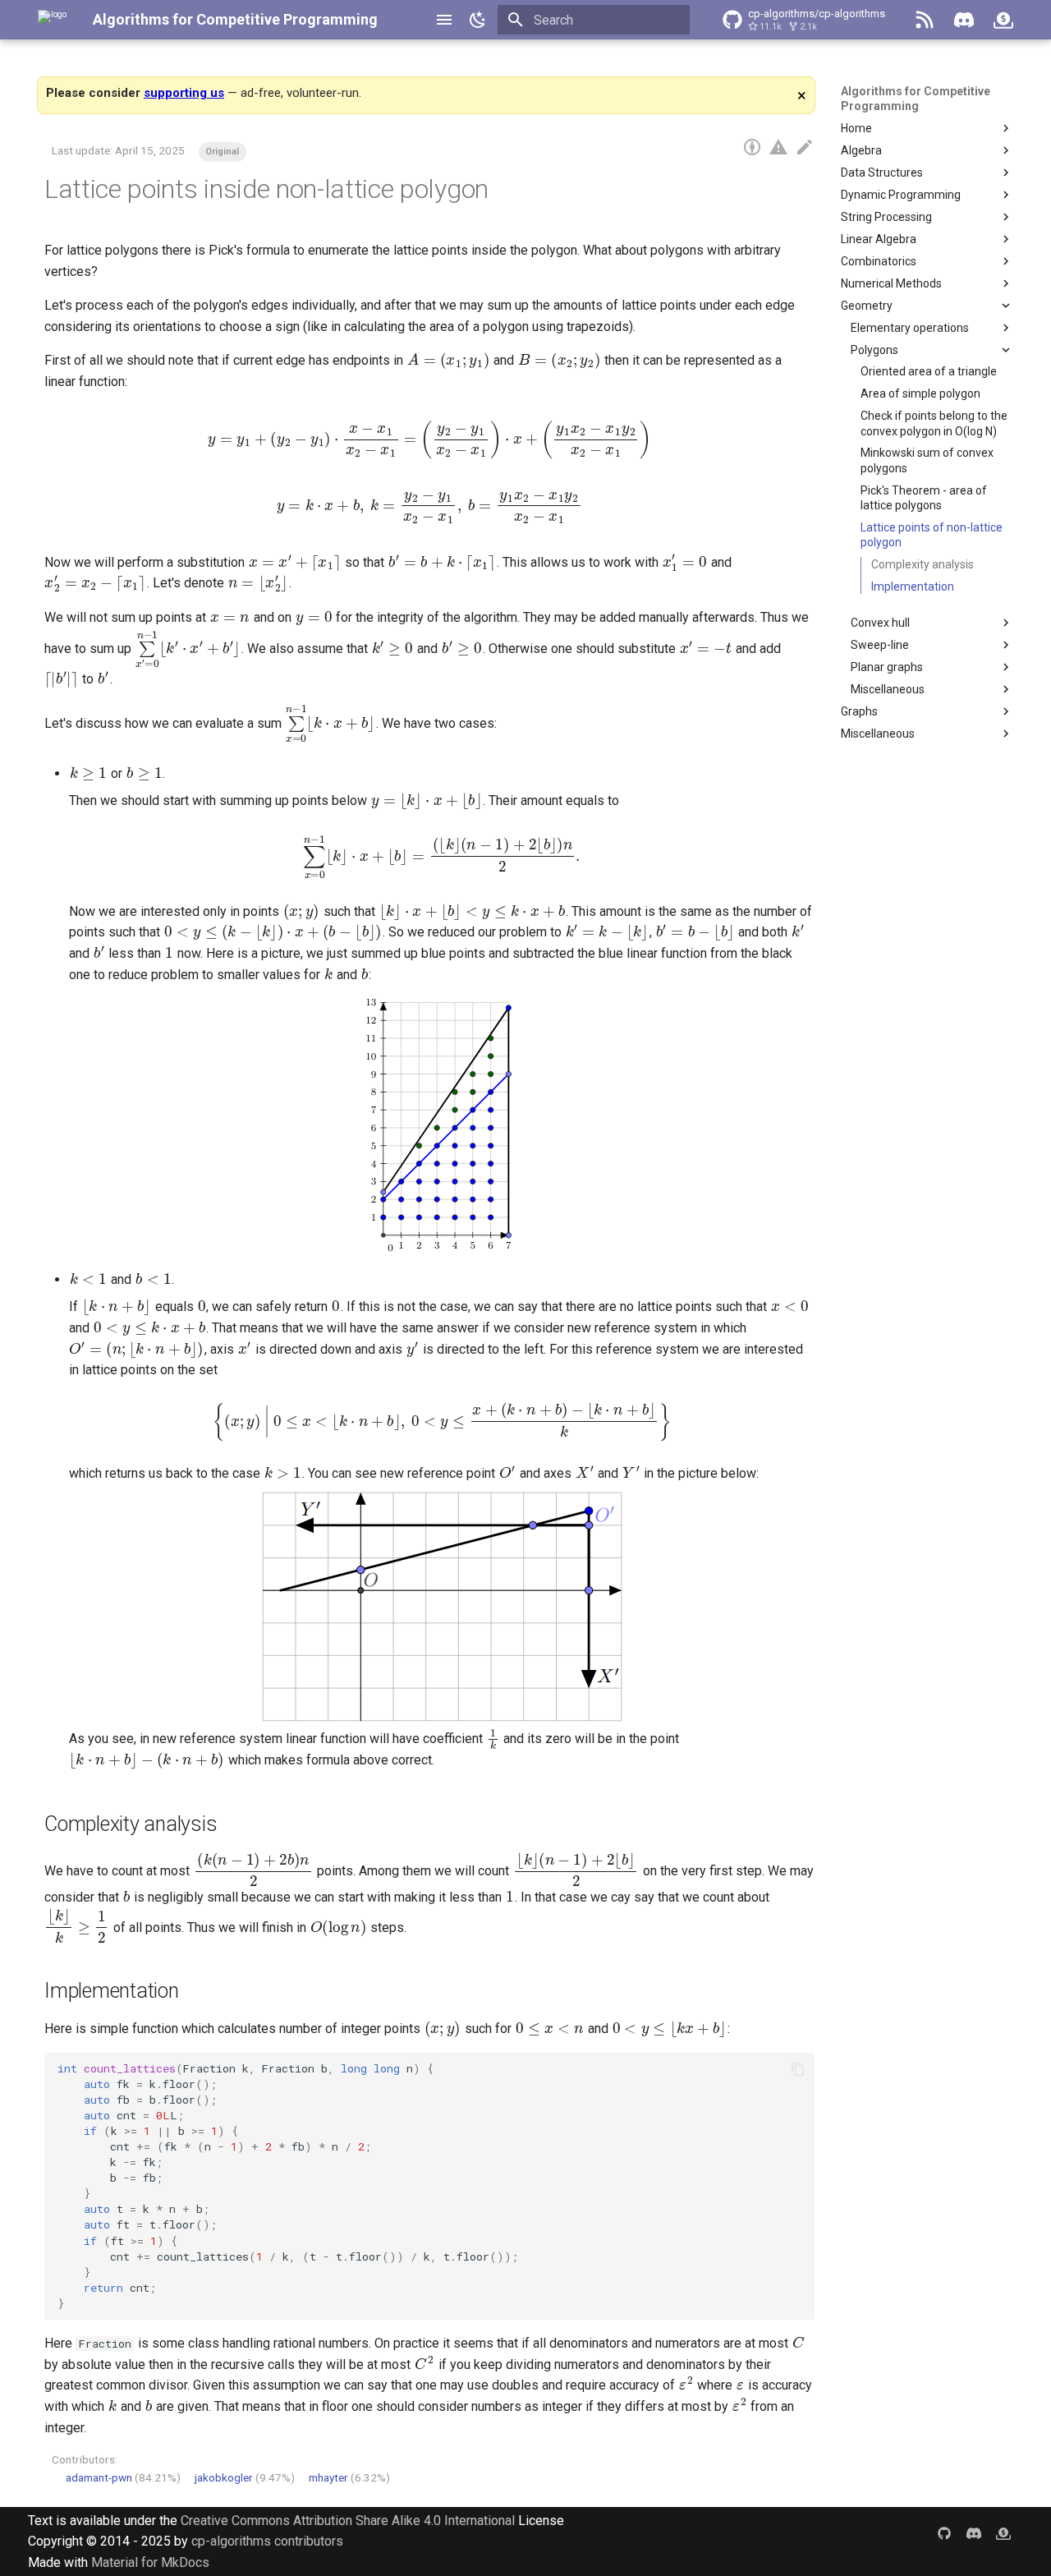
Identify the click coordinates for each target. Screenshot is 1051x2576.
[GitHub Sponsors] (1003, 20)
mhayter (328, 2477)
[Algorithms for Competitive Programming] (52, 20)
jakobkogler (224, 2477)
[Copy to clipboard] (798, 2069)
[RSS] (925, 20)
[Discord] (964, 20)
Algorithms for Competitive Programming (235, 19)
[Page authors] (752, 148)
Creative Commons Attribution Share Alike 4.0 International (348, 2521)
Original (222, 152)
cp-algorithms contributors (267, 2541)
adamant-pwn (99, 2477)
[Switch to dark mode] (478, 20)
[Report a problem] (778, 148)
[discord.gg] (974, 2533)
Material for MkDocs (150, 2562)
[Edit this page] (805, 148)
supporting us (184, 93)
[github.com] (944, 2533)
